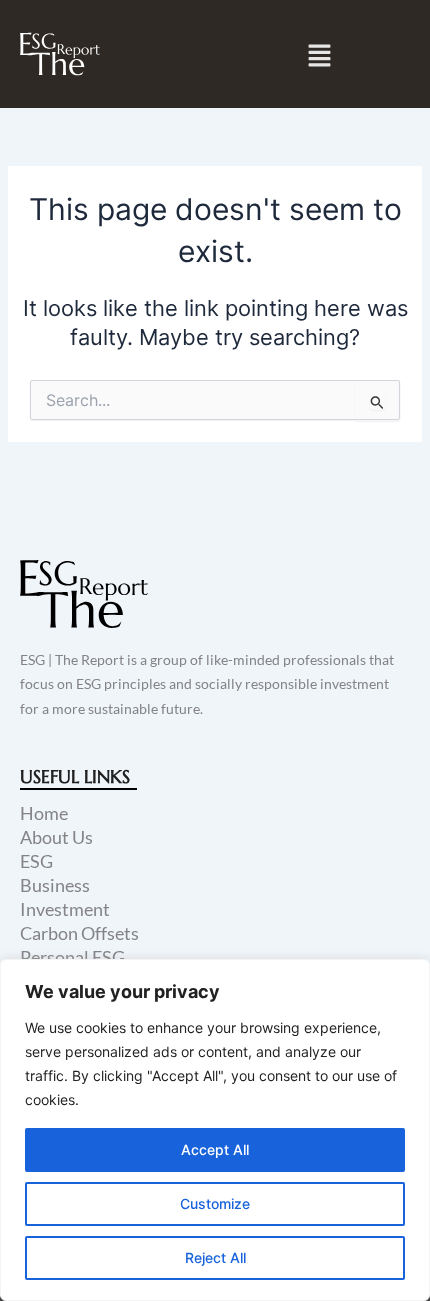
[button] (320, 55)
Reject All (215, 1257)
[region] (215, 1130)
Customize (215, 1203)
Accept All (215, 1149)
